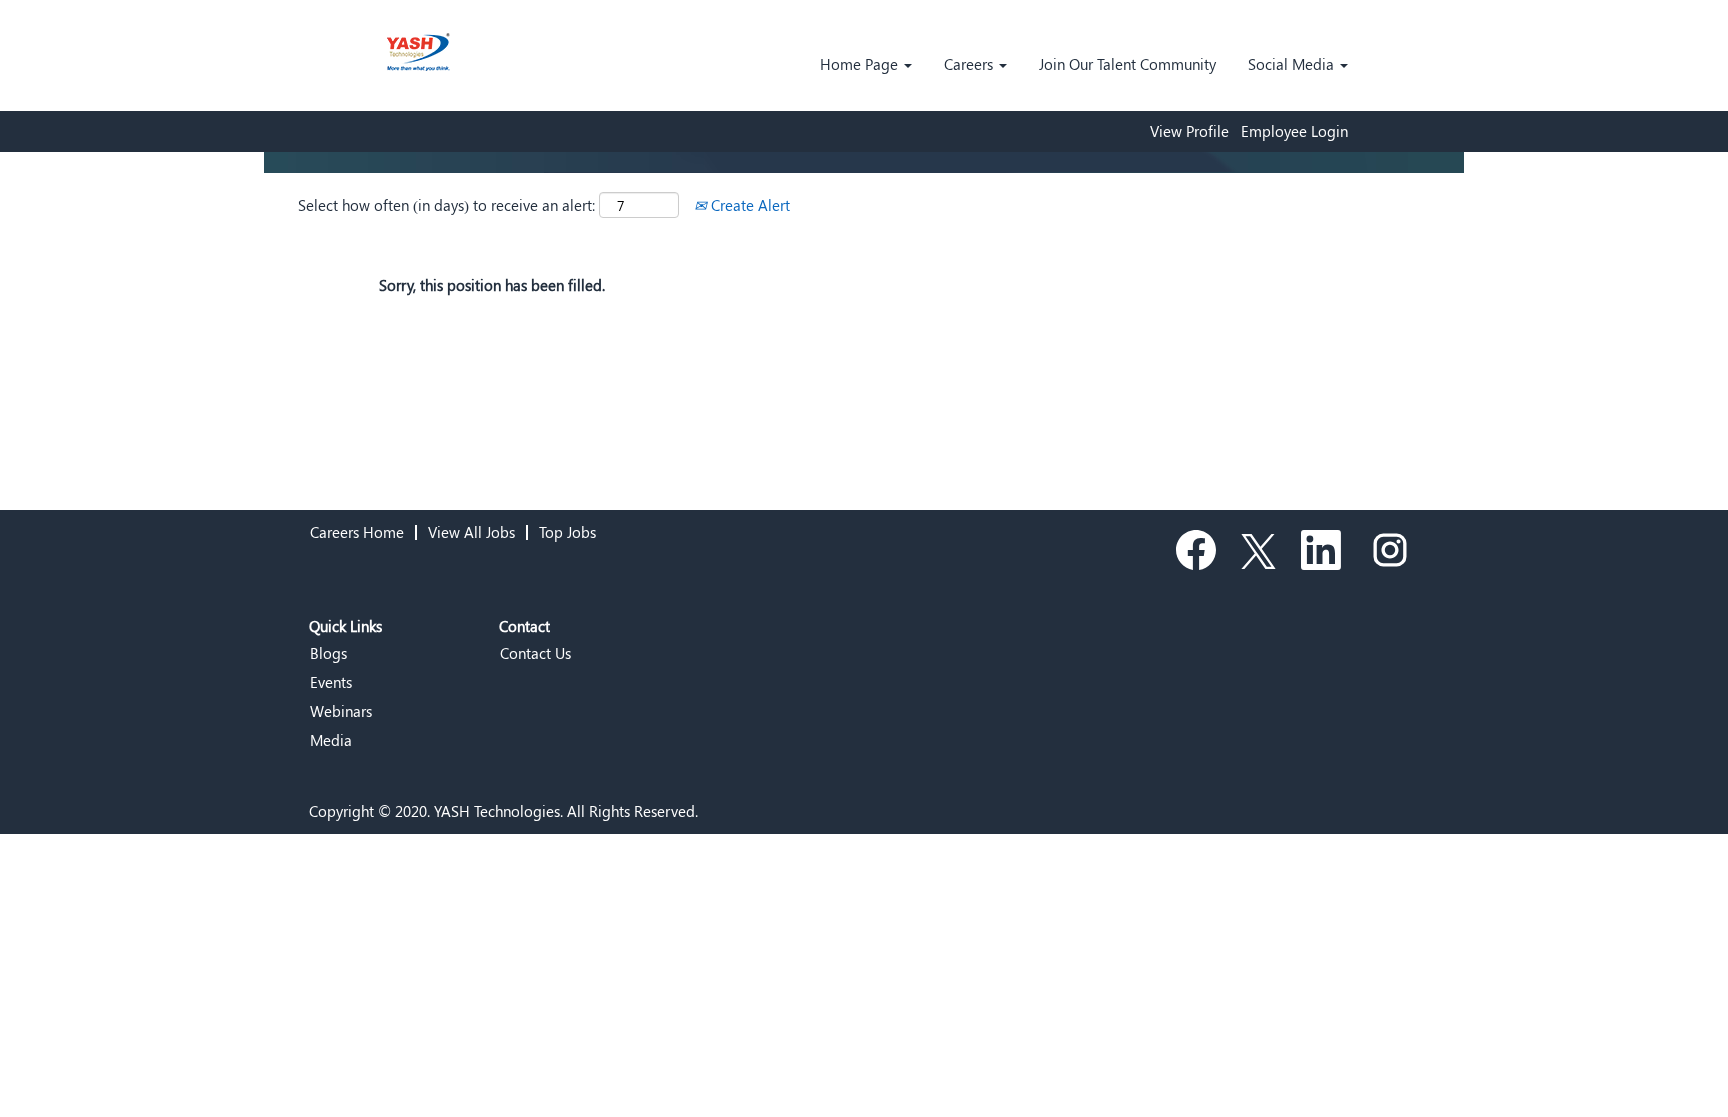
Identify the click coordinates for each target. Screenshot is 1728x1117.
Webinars (341, 711)
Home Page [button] (861, 64)
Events (331, 682)
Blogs (328, 653)
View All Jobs (471, 532)
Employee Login (1294, 131)
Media (331, 740)
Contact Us (535, 653)
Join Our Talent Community (1127, 64)
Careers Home (357, 532)
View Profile (1189, 131)
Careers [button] (970, 64)
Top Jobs (567, 532)
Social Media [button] (1293, 64)
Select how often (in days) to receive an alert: (446, 205)
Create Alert (748, 205)
